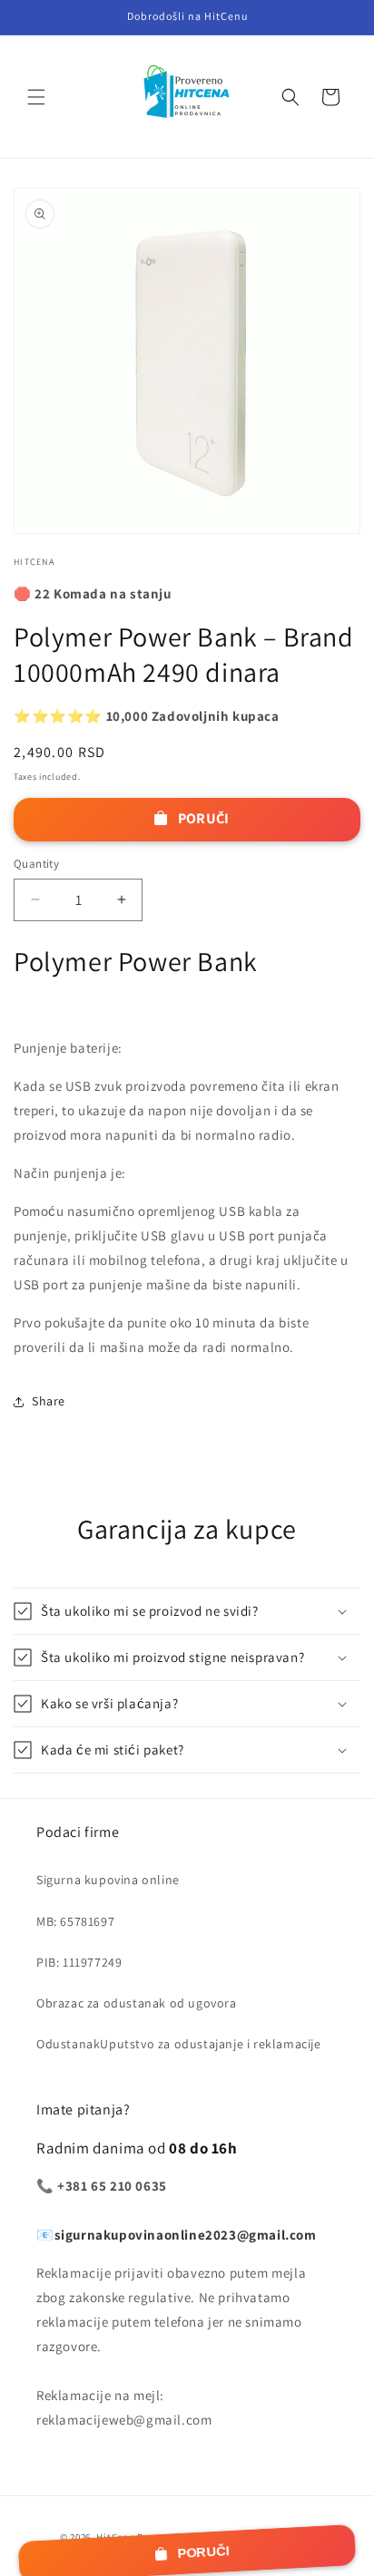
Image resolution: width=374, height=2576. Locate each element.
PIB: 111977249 (79, 1962)
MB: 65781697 (75, 1921)
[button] (36, 97)
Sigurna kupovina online (108, 1880)
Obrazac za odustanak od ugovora (137, 2003)
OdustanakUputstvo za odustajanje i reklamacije (179, 2044)
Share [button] (49, 1401)
